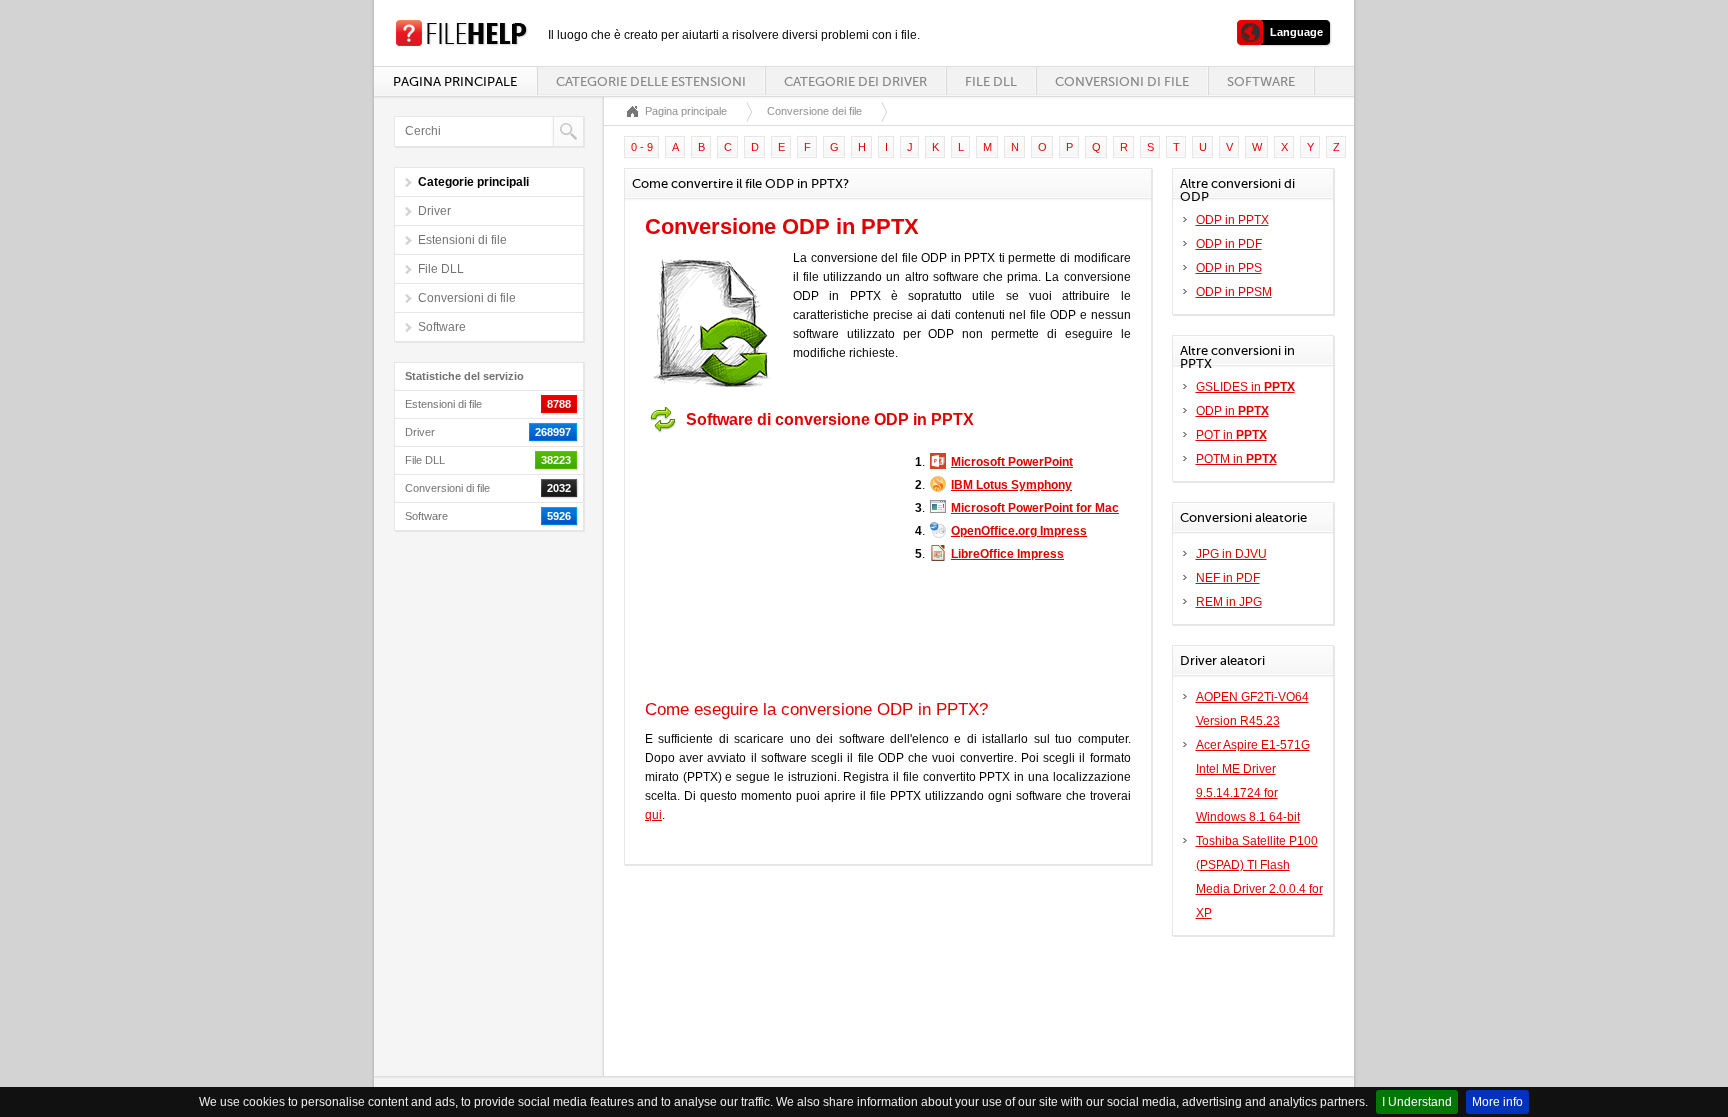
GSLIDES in (1245, 387)
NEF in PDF (1228, 578)
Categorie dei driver (855, 81)
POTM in (1236, 459)
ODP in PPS (1229, 268)
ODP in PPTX (1232, 220)
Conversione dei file (814, 111)
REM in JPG (1229, 602)
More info (1497, 1102)
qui (653, 815)
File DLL (991, 81)
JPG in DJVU (1231, 554)
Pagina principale (455, 81)
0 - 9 (642, 147)
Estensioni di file (462, 240)
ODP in (1232, 411)
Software (1261, 81)
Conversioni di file (1122, 81)
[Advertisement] (770, 566)
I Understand (1417, 1102)
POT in (1231, 435)
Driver (434, 211)
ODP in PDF (1229, 244)
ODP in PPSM (1234, 292)
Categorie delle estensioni (651, 81)
